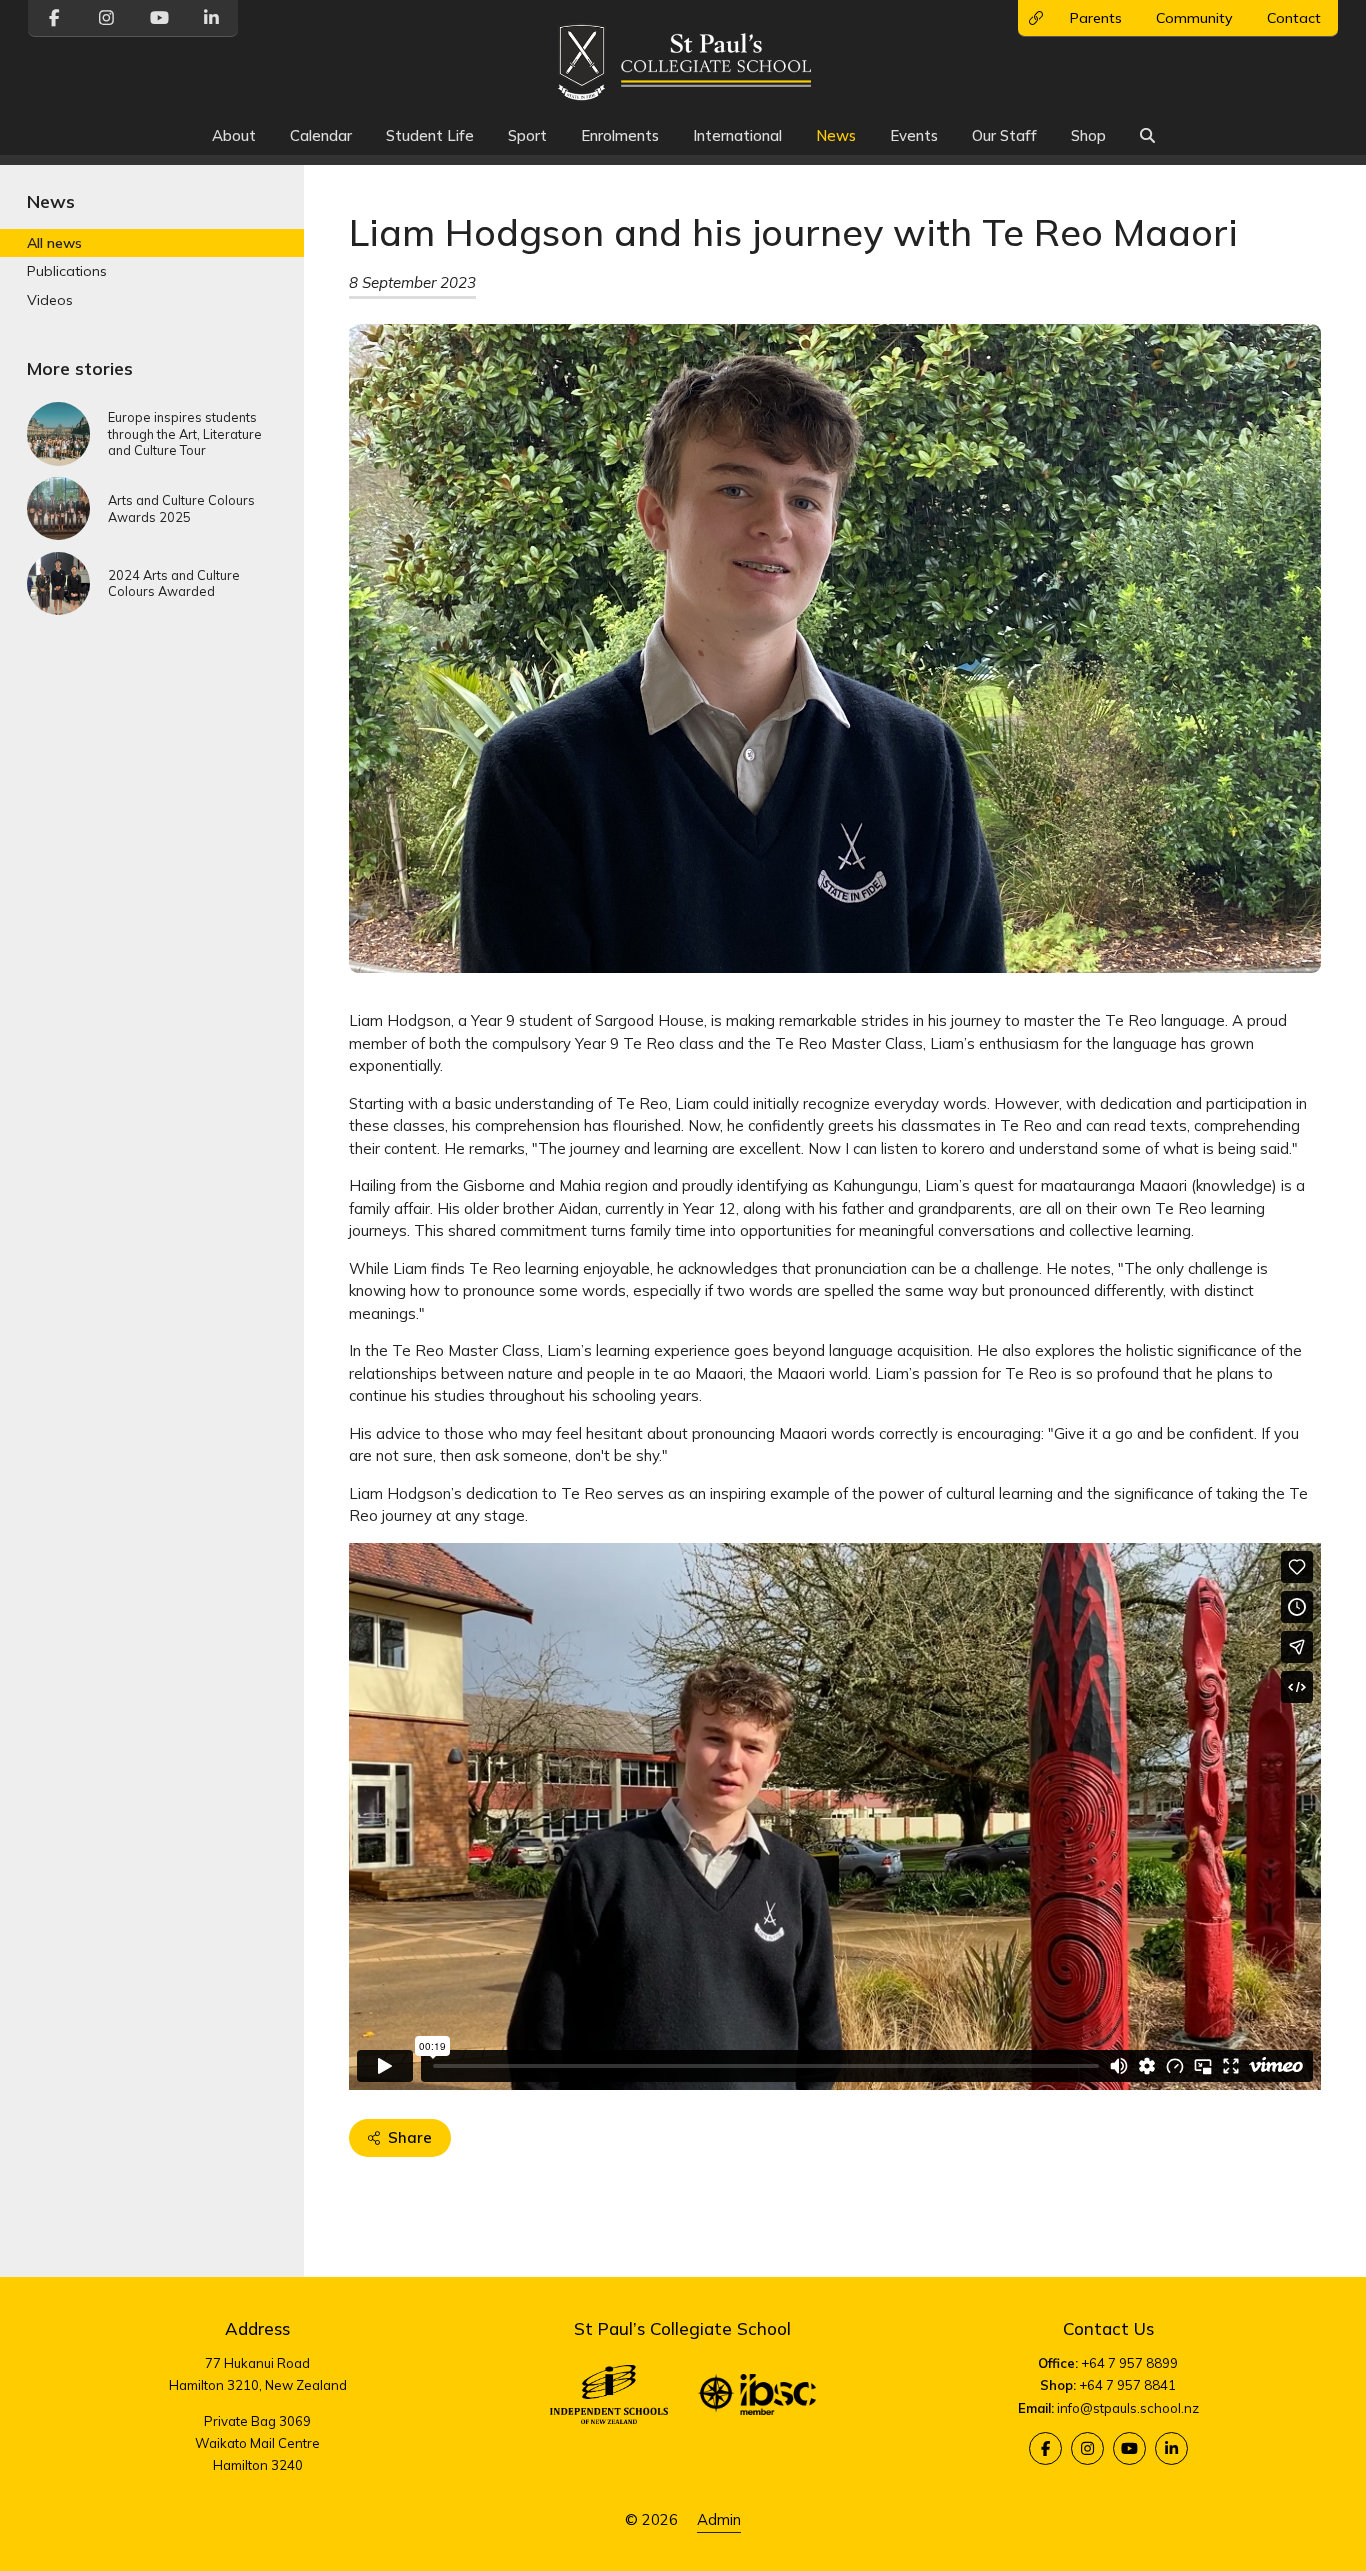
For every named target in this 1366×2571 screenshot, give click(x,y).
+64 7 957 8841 (1127, 2385)
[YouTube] (1129, 2448)
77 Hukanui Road (257, 2363)
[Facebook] (1045, 2448)
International (737, 135)
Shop (1088, 135)
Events (914, 135)
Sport (527, 135)
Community (1194, 18)
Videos (50, 300)
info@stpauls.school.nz (1128, 2408)
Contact (1294, 18)
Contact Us (1108, 2328)
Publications (67, 272)
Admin (719, 2519)
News (836, 135)
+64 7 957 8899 (1129, 2363)
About (234, 135)
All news (54, 244)
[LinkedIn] (1171, 2448)
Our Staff (1004, 135)
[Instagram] (1087, 2448)
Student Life (430, 135)
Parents (1096, 18)
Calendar (321, 135)
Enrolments (620, 135)
